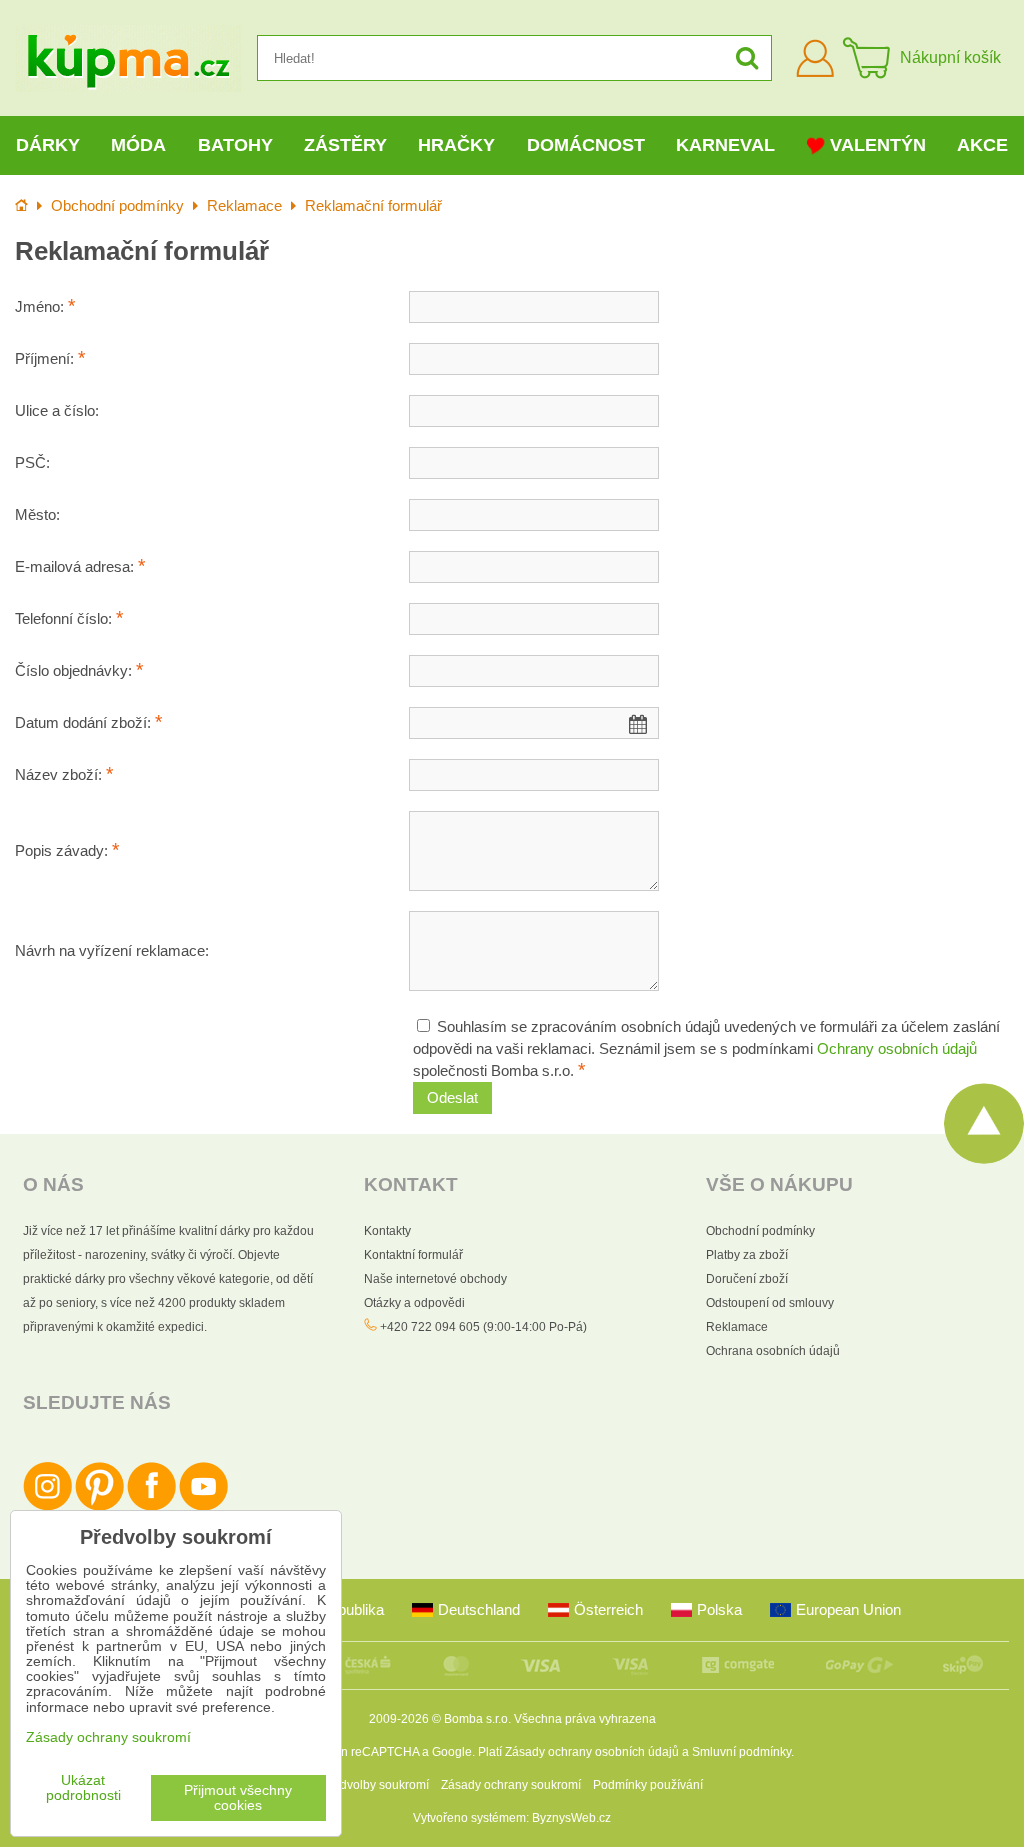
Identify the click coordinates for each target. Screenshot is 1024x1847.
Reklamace (737, 1327)
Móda (138, 145)
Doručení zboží (747, 1279)
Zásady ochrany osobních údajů (592, 1752)
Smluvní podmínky (741, 1752)
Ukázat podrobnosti (83, 1788)
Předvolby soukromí (375, 1785)
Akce (982, 145)
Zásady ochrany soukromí (511, 1785)
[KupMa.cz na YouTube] (203, 1507)
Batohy (235, 145)
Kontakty (387, 1231)
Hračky (456, 145)
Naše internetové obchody (435, 1279)
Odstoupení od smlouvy (770, 1303)
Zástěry (345, 145)
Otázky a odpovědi (414, 1303)
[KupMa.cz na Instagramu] (47, 1507)
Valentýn (878, 145)
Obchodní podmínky (760, 1231)
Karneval (725, 145)
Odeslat (452, 1098)
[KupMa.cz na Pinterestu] (99, 1507)
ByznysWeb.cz (571, 1818)
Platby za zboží (747, 1255)
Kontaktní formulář (413, 1255)
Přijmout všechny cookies (238, 1798)
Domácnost (586, 145)
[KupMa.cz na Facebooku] (151, 1507)
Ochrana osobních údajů (773, 1351)
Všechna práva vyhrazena (585, 1719)
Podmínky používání (648, 1785)
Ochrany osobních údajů (897, 1049)
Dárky (48, 145)
